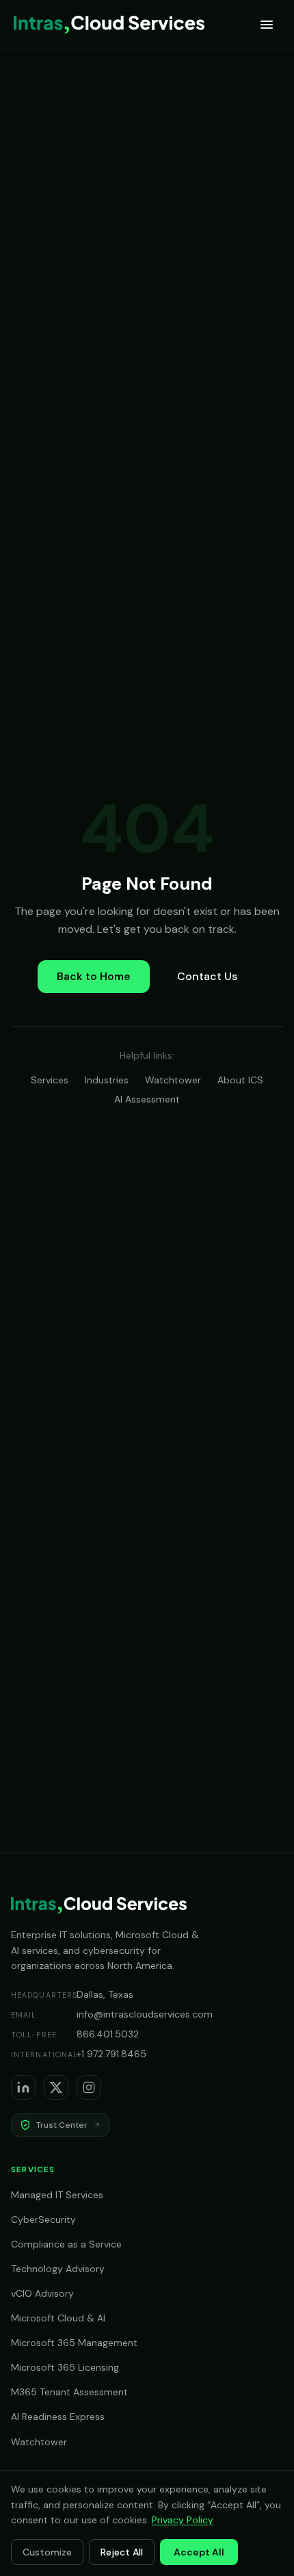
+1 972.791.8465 (111, 2054)
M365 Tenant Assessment (69, 2392)
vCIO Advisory (42, 2293)
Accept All (199, 2552)
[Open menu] (267, 25)
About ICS (240, 1080)
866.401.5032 (108, 2034)
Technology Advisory (58, 2269)
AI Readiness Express (58, 2417)
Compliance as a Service (66, 2244)
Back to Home (94, 976)
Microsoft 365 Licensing (65, 2367)
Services (50, 1080)
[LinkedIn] (23, 2087)
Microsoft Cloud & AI (58, 2318)
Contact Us (207, 976)
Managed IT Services (57, 2195)
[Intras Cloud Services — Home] (109, 25)
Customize (47, 2552)
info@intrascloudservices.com (145, 2014)
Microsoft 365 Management (74, 2343)
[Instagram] (89, 2087)
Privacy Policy (183, 2520)
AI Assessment (147, 1099)
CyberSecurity (43, 2219)
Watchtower (173, 1080)
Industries (107, 1080)
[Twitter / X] (56, 2087)
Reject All (122, 2552)
